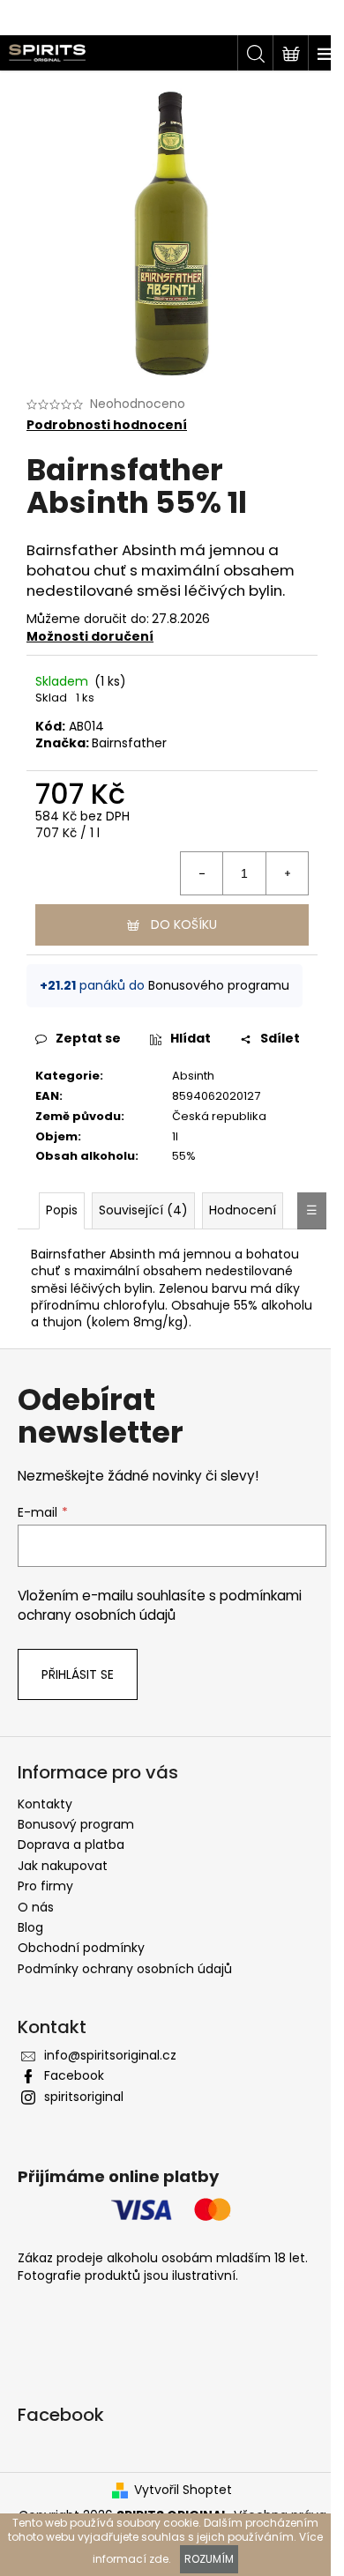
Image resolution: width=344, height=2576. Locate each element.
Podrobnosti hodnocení (107, 425)
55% (184, 1156)
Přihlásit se (78, 1674)
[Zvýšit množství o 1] (287, 873)
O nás (36, 1907)
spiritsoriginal (84, 2097)
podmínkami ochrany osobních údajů (160, 1605)
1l (175, 1136)
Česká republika (219, 1116)
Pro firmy (45, 1886)
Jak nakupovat (63, 1866)
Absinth (193, 1076)
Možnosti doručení (90, 636)
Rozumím (209, 2559)
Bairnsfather (129, 743)
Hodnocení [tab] (243, 1210)
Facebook (74, 2075)
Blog (30, 1927)
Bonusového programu (219, 985)
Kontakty (45, 1804)
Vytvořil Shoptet (183, 2490)
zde (159, 2559)
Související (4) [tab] (143, 1210)
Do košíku (184, 924)
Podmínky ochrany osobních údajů (125, 1969)
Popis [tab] (62, 1210)
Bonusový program (76, 1824)
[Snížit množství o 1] (202, 873)
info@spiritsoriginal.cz (110, 2055)
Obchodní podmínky (81, 1948)
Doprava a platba (71, 1845)
